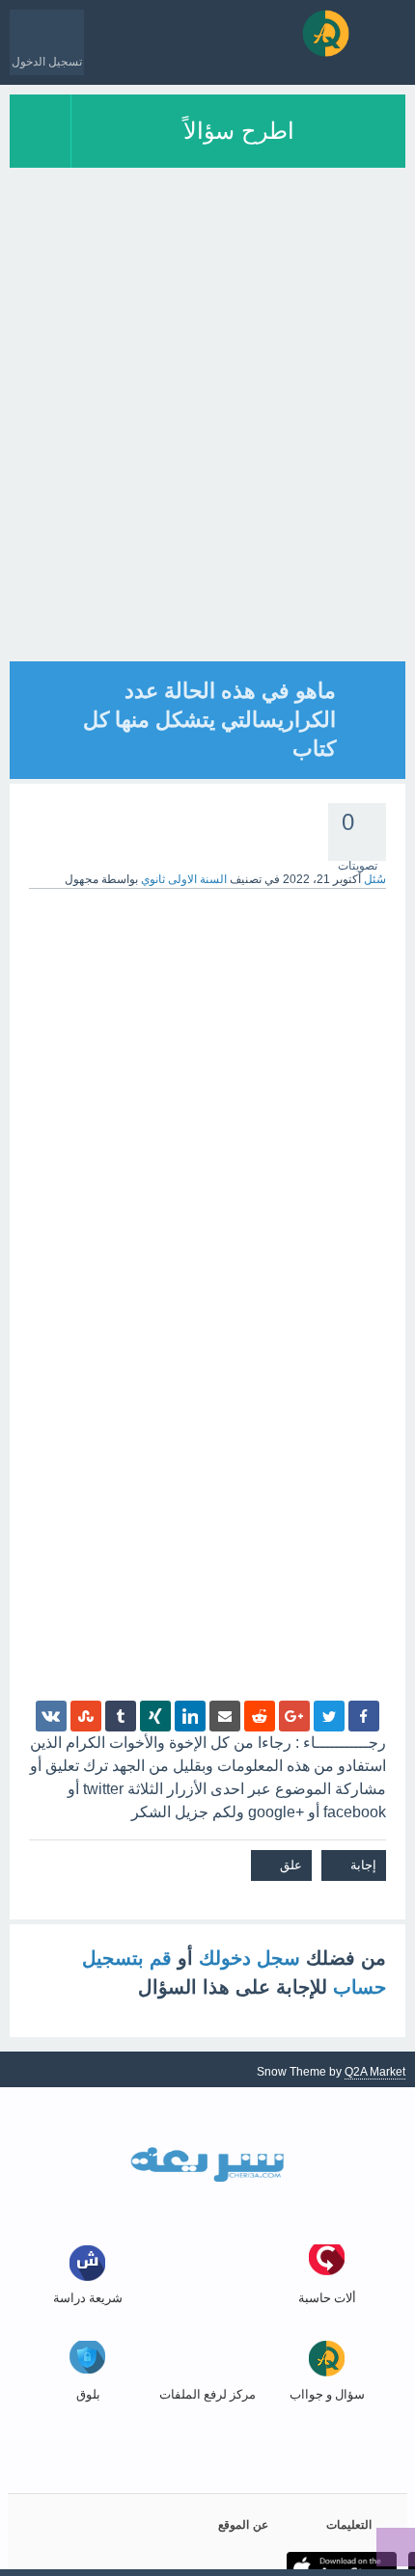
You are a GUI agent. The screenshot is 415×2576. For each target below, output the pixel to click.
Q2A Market (375, 2072)
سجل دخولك (249, 1958)
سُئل (375, 879)
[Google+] (294, 1716)
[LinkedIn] (190, 1716)
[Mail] (225, 1716)
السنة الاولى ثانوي (184, 879)
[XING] (155, 1716)
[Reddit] (260, 1716)
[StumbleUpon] (86, 1716)
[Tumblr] (121, 1716)
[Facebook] (364, 1716)
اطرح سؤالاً (239, 131)
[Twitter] (329, 1716)
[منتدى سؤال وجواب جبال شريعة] (326, 33)
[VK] (51, 1716)
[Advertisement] (207, 454)
